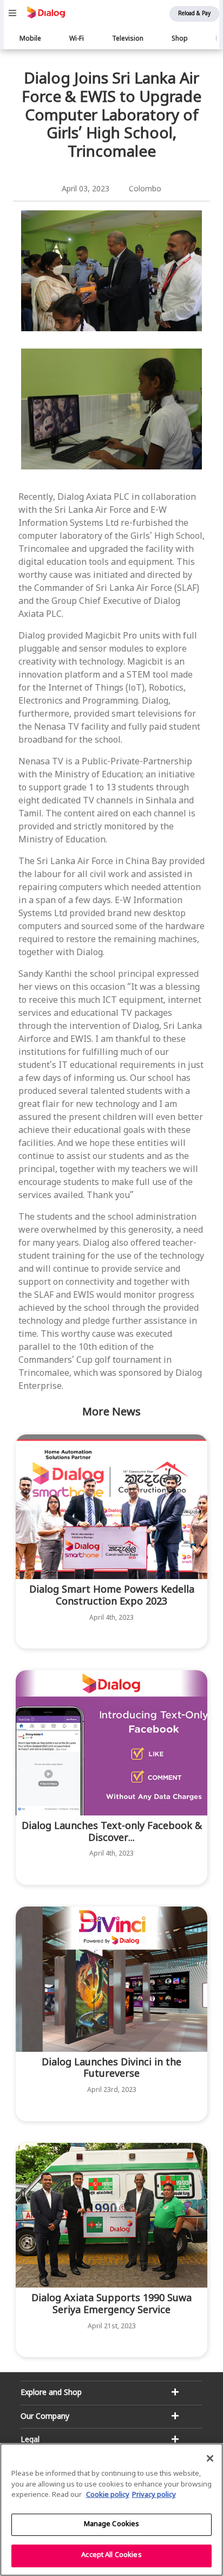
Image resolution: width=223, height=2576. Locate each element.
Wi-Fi (77, 39)
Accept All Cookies (111, 2555)
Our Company (45, 2417)
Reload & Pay (194, 14)
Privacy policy (154, 2495)
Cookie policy (108, 2495)
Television (128, 39)
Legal (30, 2440)
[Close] (210, 2458)
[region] (111, 2510)
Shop (180, 39)
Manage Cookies (112, 2525)
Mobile (30, 39)
